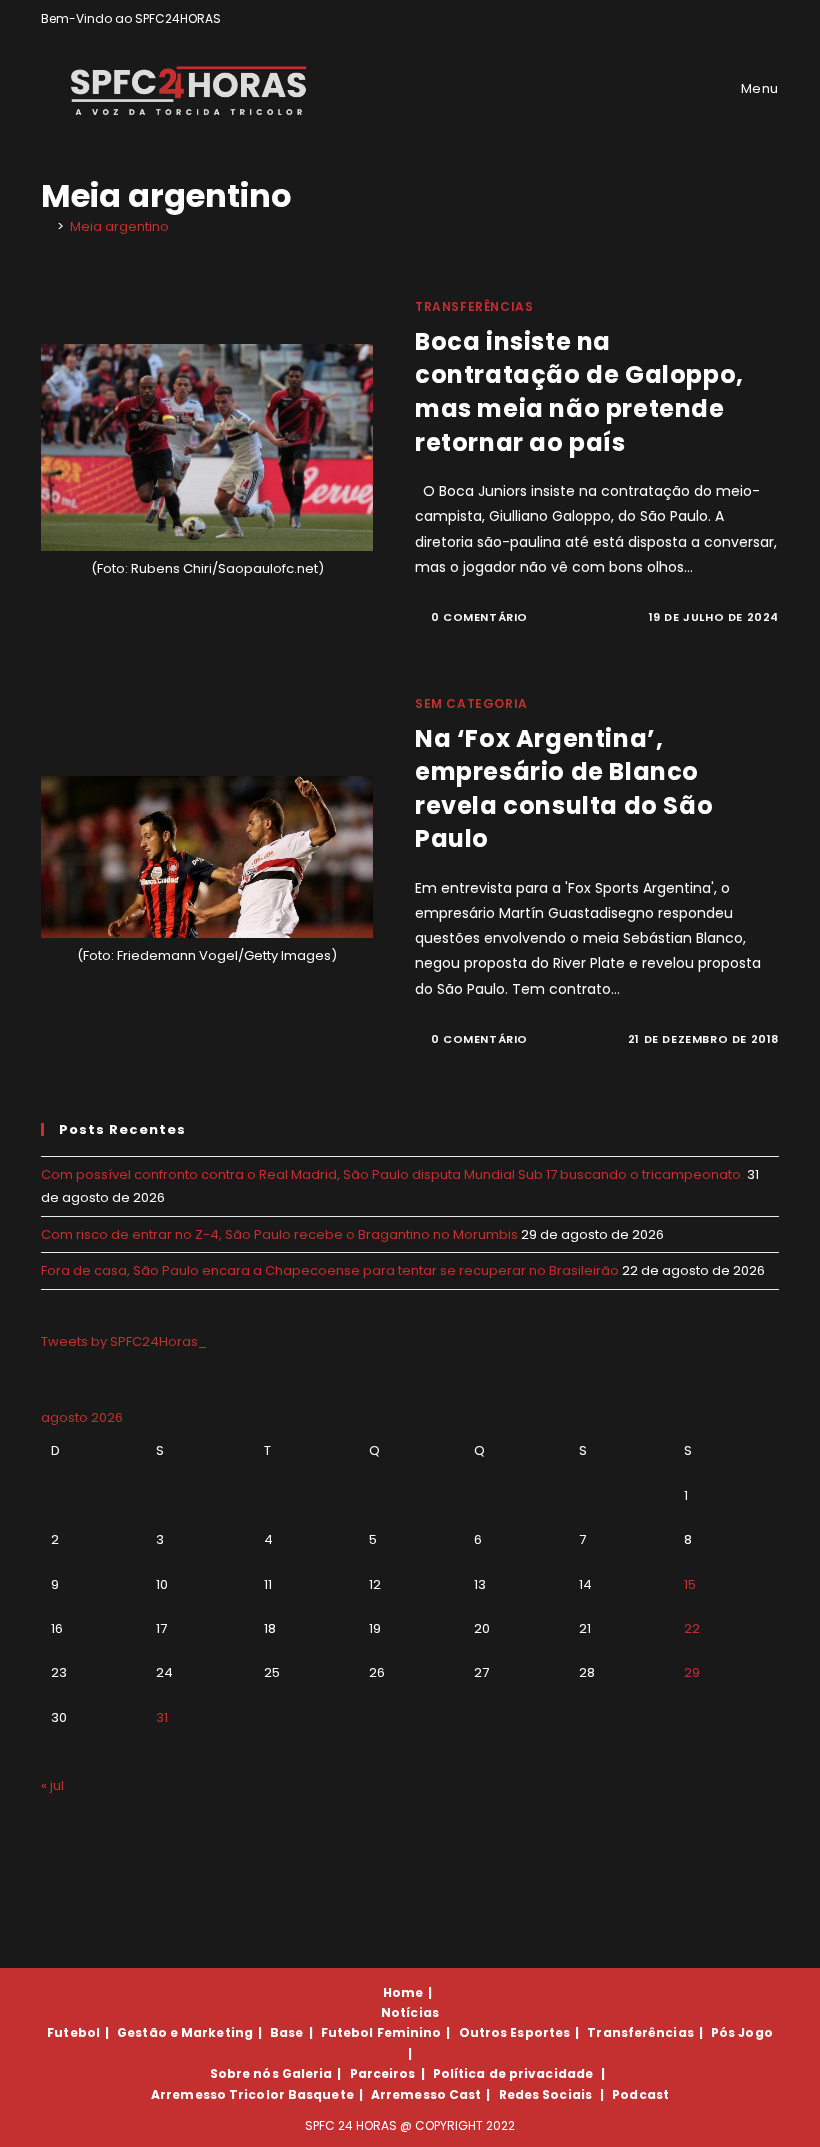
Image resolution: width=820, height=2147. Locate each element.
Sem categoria (471, 703)
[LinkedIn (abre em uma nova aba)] (770, 19)
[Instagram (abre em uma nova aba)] (750, 19)
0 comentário (479, 617)
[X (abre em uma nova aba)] (704, 19)
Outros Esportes (515, 2032)
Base (286, 2032)
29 (692, 1672)
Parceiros (383, 2073)
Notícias (410, 2012)
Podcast (640, 2094)
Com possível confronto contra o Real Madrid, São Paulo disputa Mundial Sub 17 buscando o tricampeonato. (392, 1174)
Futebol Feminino (381, 2032)
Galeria (307, 2073)
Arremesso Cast (426, 2094)
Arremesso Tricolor (218, 2094)
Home (403, 1992)
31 (162, 1717)
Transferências (474, 306)
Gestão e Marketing (185, 2032)
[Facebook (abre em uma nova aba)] (727, 19)
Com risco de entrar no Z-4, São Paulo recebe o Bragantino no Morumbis (279, 1234)
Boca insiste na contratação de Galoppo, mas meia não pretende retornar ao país (579, 392)
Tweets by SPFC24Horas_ (124, 1341)
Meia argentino (119, 226)
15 (690, 1584)
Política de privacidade (513, 2073)
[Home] (46, 226)
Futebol (73, 2032)
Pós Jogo (742, 2032)
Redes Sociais (545, 2094)
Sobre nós (244, 2073)
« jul (52, 1785)
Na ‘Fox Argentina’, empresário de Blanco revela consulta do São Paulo (564, 789)
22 (692, 1628)
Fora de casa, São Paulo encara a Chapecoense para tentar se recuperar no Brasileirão (330, 1270)
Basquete (321, 2094)
